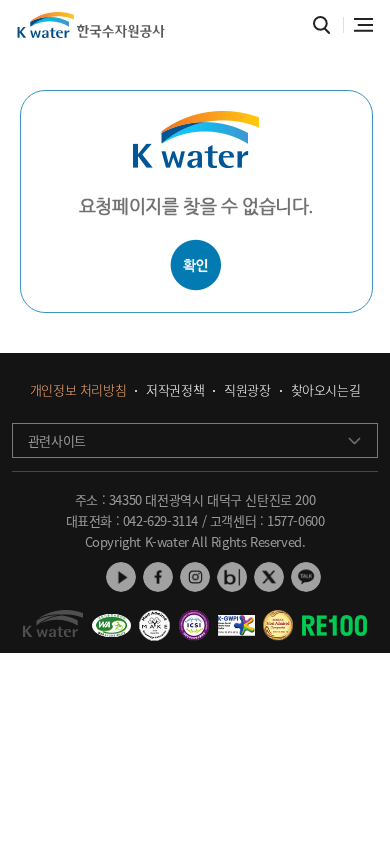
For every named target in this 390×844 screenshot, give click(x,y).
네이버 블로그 (232, 577)
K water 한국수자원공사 (91, 25)
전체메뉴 (363, 25)
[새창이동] (111, 618)
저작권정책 (175, 390)
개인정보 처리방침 (78, 390)
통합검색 (321, 25)
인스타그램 (195, 577)
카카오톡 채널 (306, 577)
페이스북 (158, 577)
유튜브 (121, 577)
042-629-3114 (160, 520)
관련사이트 (57, 440)
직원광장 (247, 390)
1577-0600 (295, 520)
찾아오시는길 (326, 390)
